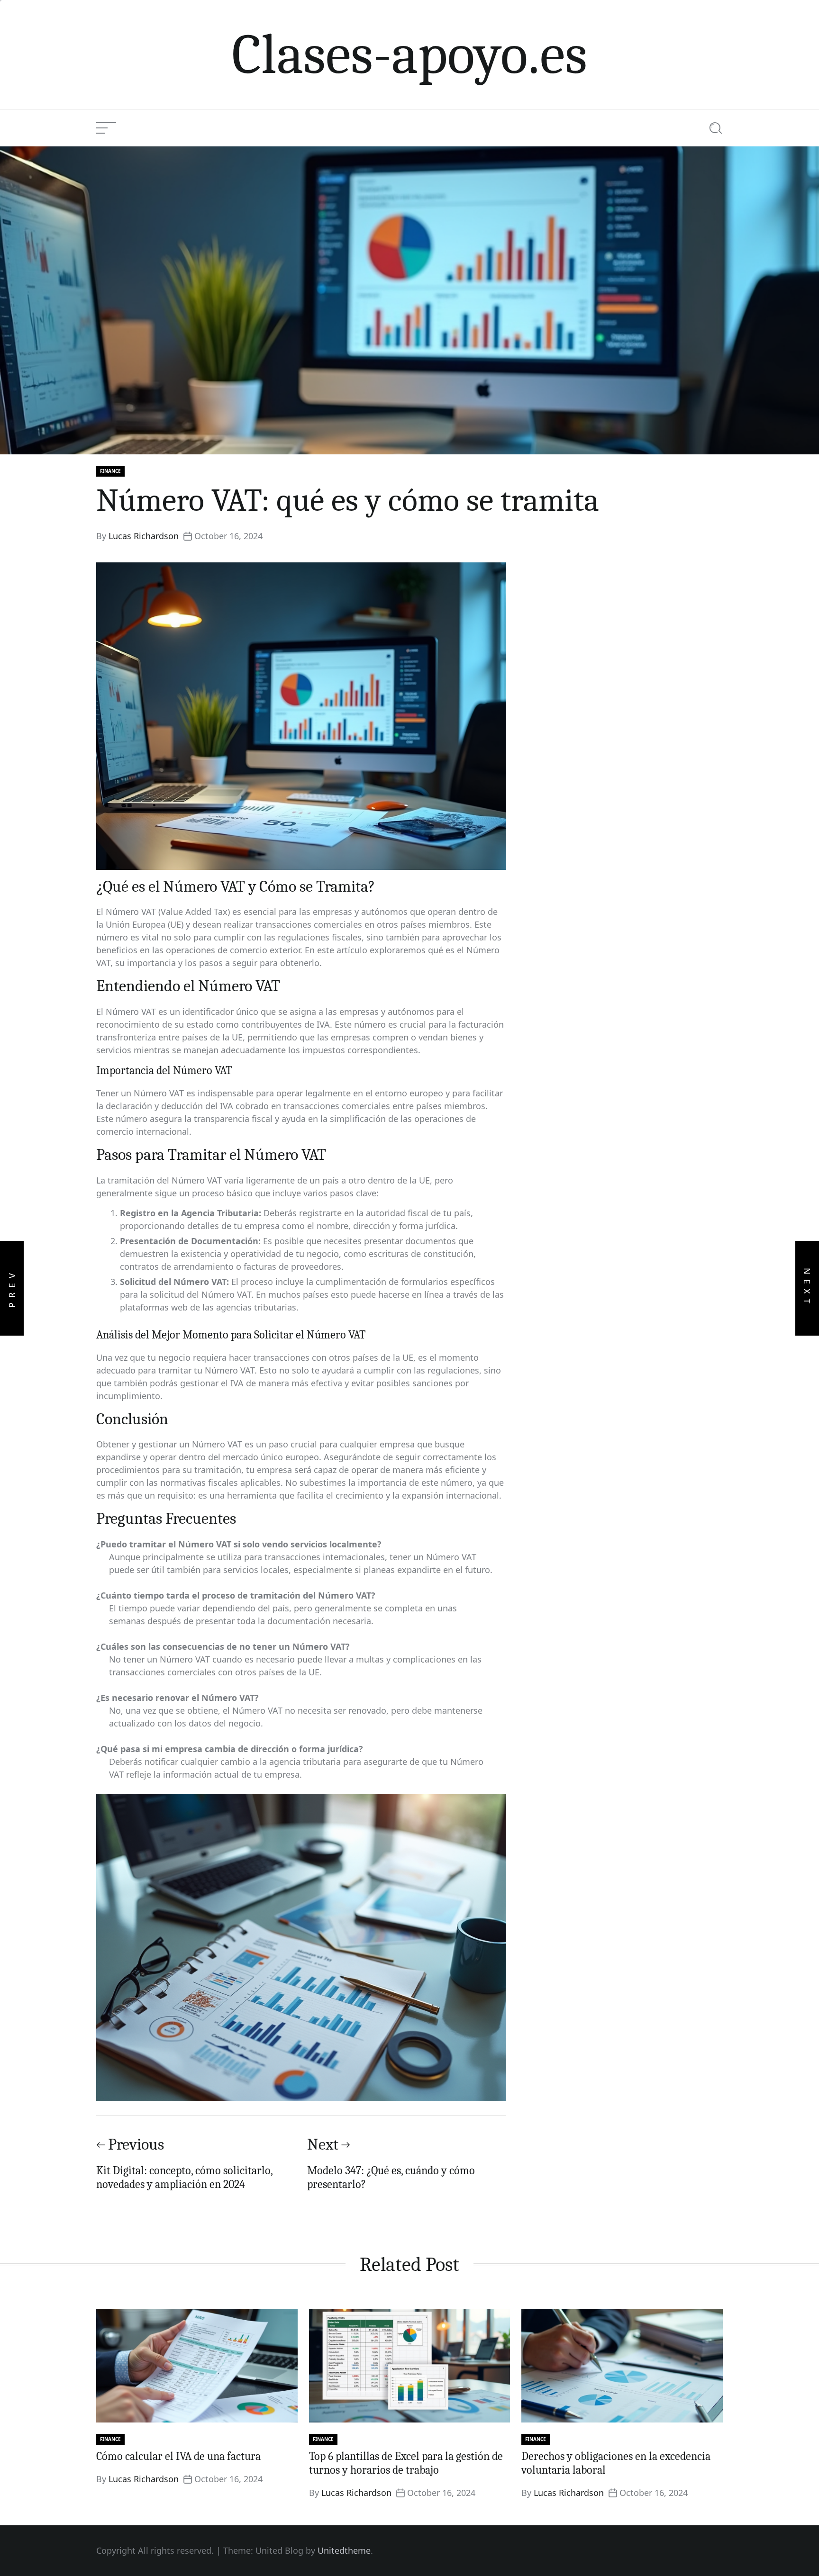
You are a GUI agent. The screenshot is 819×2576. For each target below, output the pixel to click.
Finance (110, 471)
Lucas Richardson (144, 536)
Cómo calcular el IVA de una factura (178, 2456)
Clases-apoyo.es (409, 54)
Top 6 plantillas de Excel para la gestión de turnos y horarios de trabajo (406, 2463)
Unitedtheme (344, 2550)
